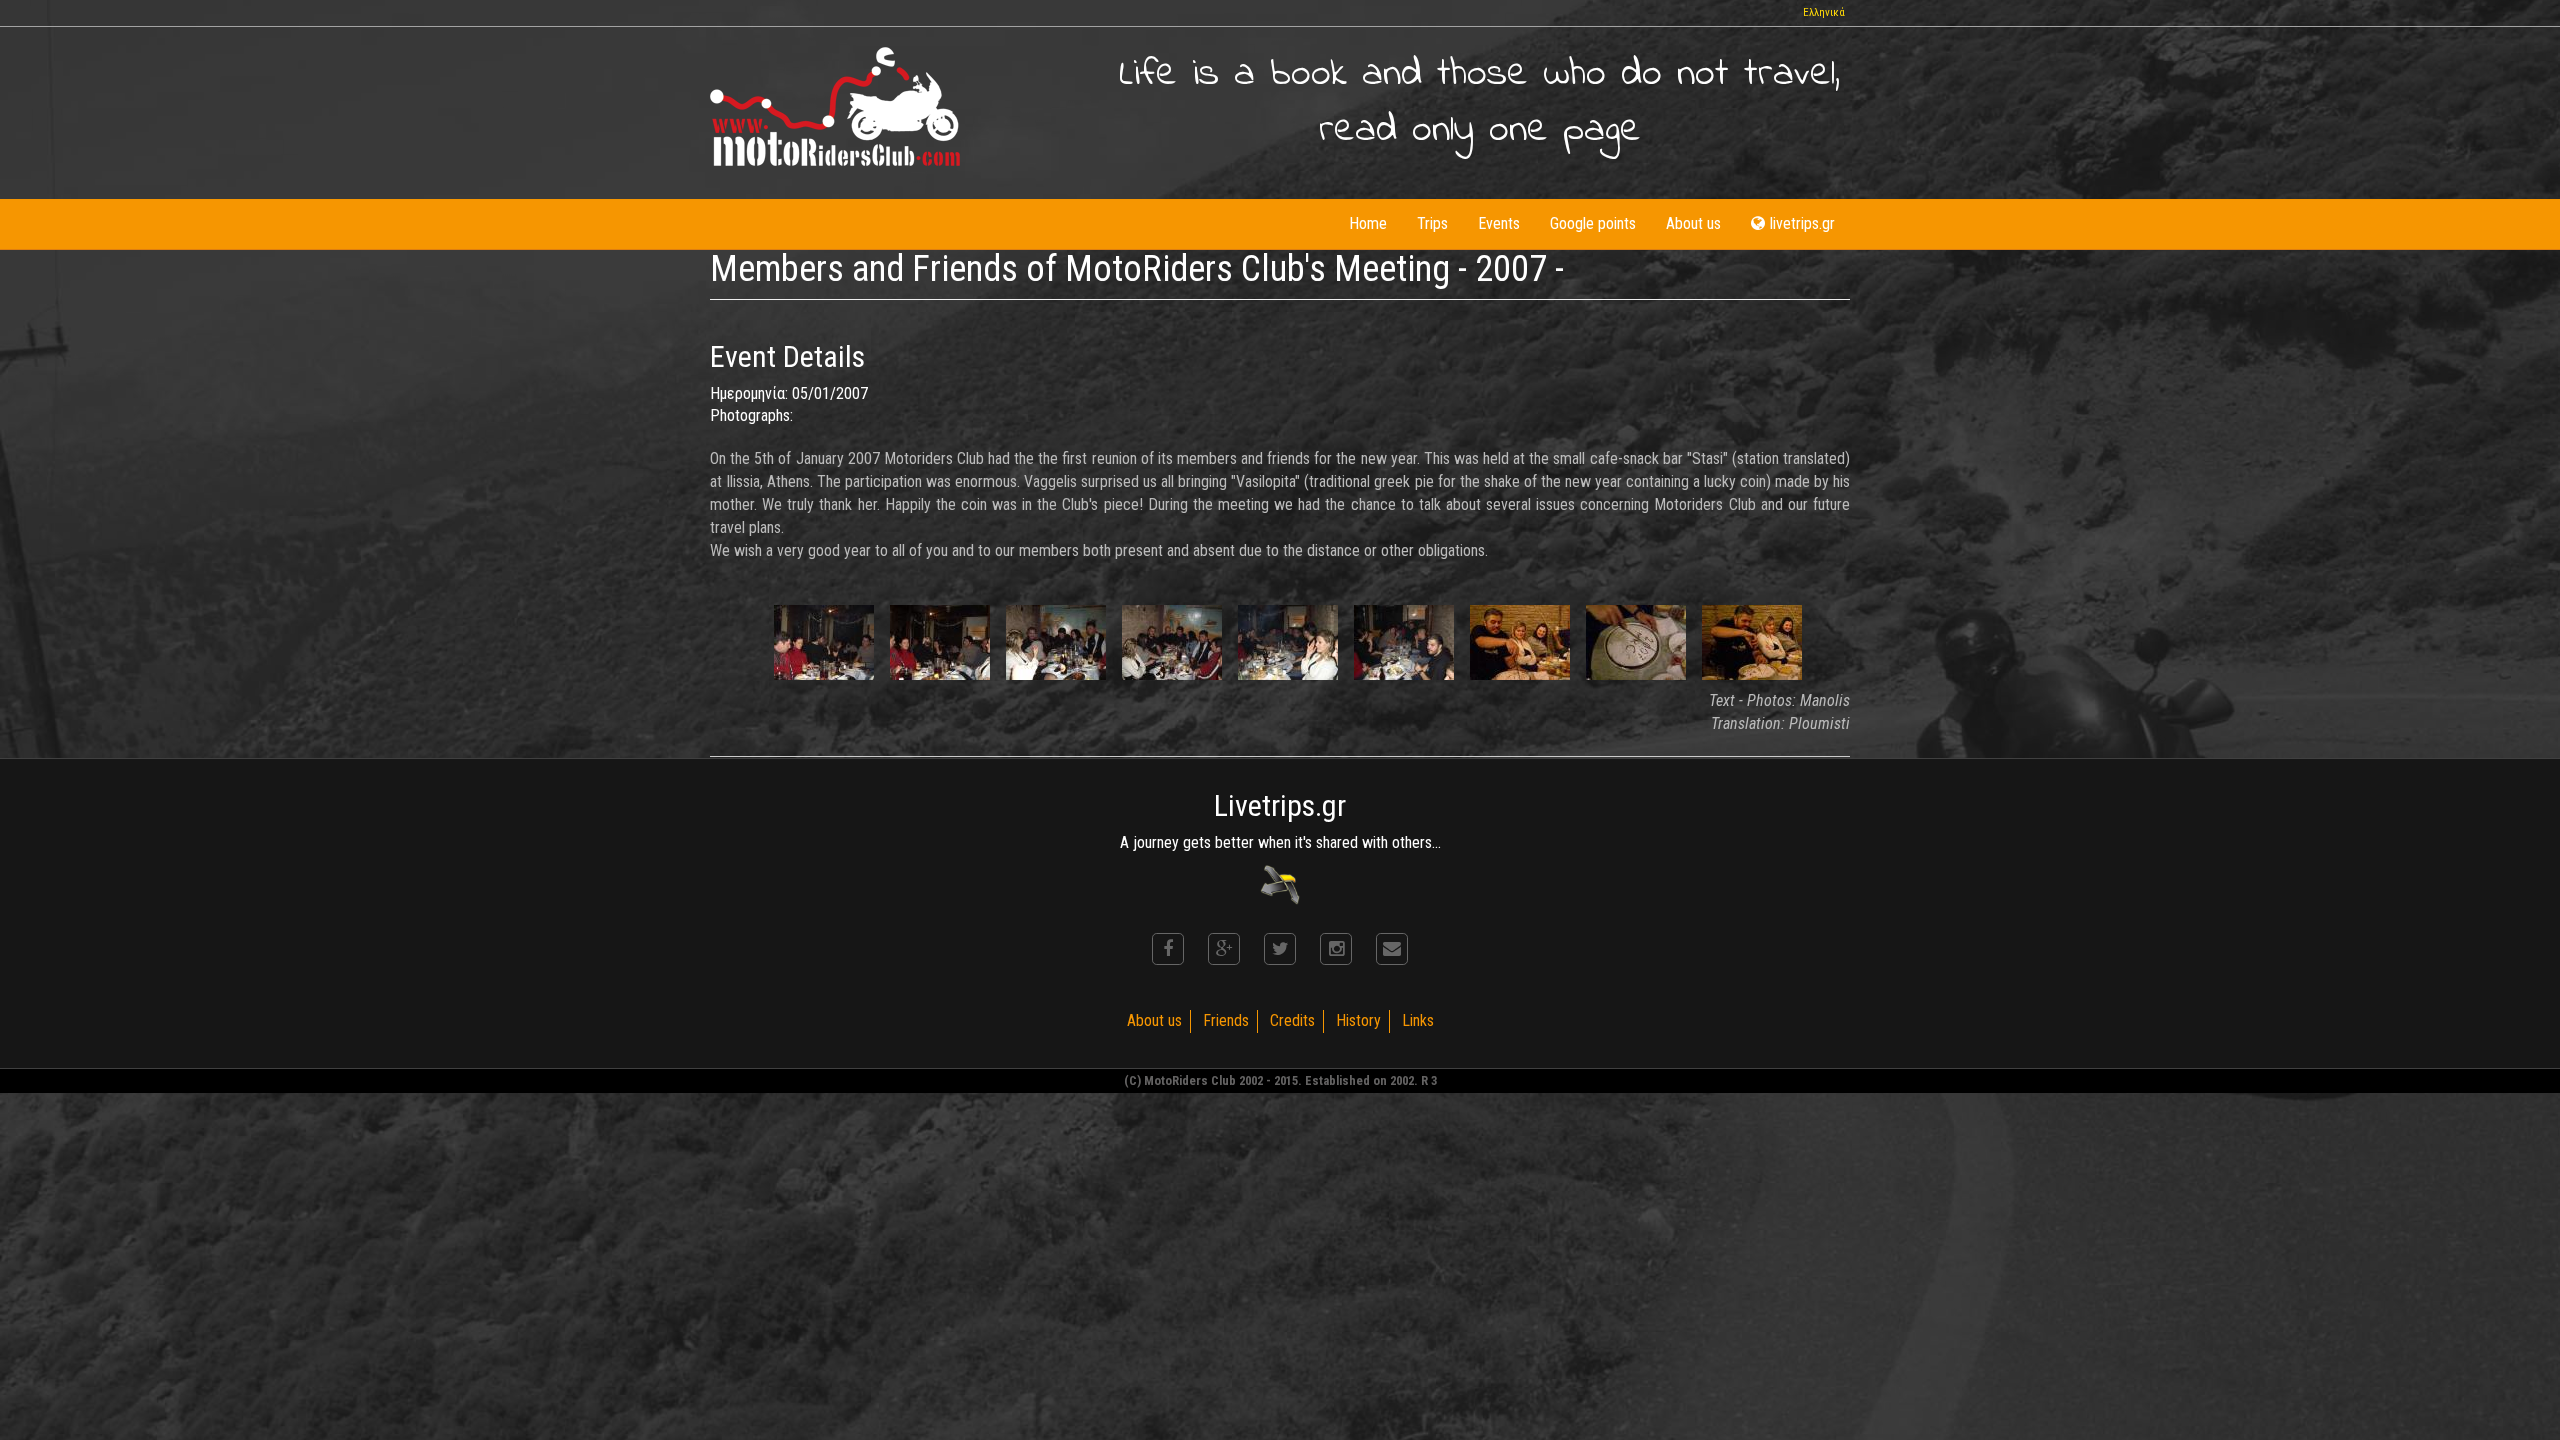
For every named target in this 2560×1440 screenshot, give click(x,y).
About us (1693, 223)
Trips (1432, 223)
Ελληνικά (1824, 12)
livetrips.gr (1802, 223)
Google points (1593, 223)
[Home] (835, 106)
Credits (1292, 1020)
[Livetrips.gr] (1280, 883)
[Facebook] (1168, 949)
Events (1499, 223)
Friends (1226, 1020)
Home (1368, 223)
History (1358, 1020)
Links (1418, 1020)
